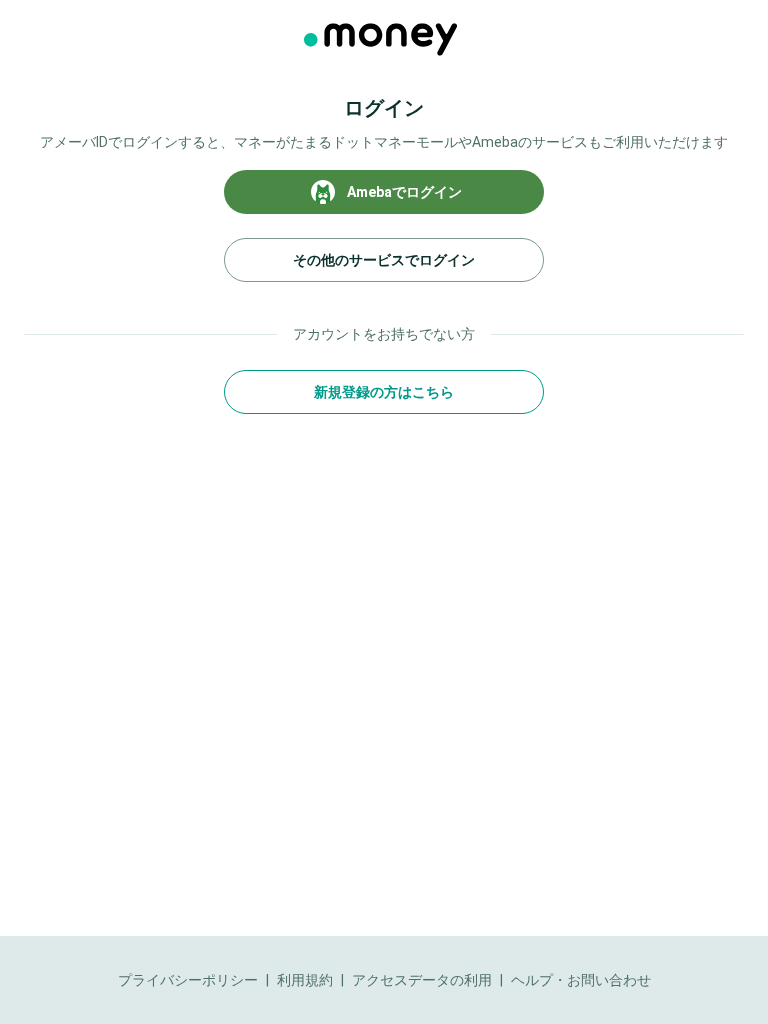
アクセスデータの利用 (422, 980)
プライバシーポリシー (188, 980)
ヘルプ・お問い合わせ (581, 980)
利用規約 (305, 980)
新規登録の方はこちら (384, 392)
